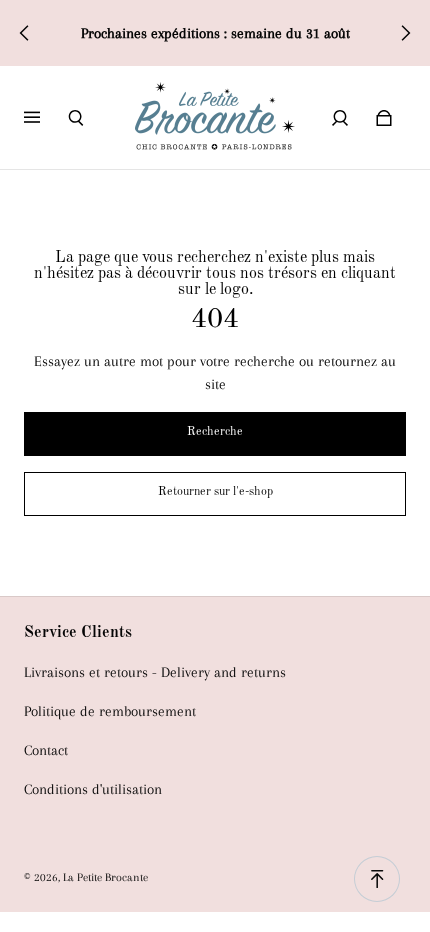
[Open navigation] (46, 118)
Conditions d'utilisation (93, 789)
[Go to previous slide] (25, 33)
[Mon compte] (340, 118)
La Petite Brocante (105, 877)
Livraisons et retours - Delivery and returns (155, 672)
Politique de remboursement (110, 711)
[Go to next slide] (405, 33)
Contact (46, 750)
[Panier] (384, 118)
